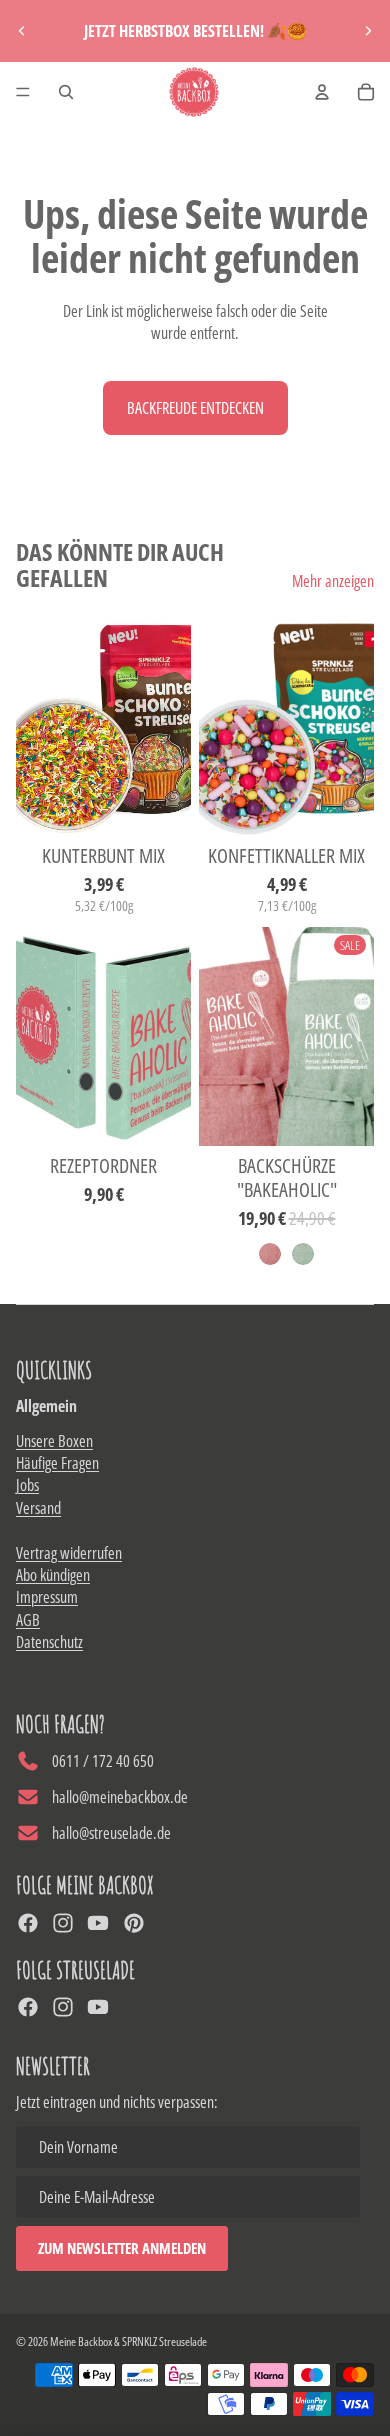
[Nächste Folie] (368, 31)
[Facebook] (28, 1923)
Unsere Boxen (54, 1441)
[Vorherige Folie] (22, 31)
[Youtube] (98, 1923)
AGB (28, 1620)
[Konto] (322, 92)
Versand (38, 1508)
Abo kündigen (53, 1575)
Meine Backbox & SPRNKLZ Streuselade (128, 2341)
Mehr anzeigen (333, 581)
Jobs (27, 1485)
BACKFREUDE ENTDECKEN (195, 408)
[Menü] (23, 92)
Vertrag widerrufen (69, 1553)
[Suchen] (66, 92)
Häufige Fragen (57, 1463)
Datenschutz (49, 1642)
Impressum (47, 1597)
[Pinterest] (134, 1923)
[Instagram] (63, 1923)
